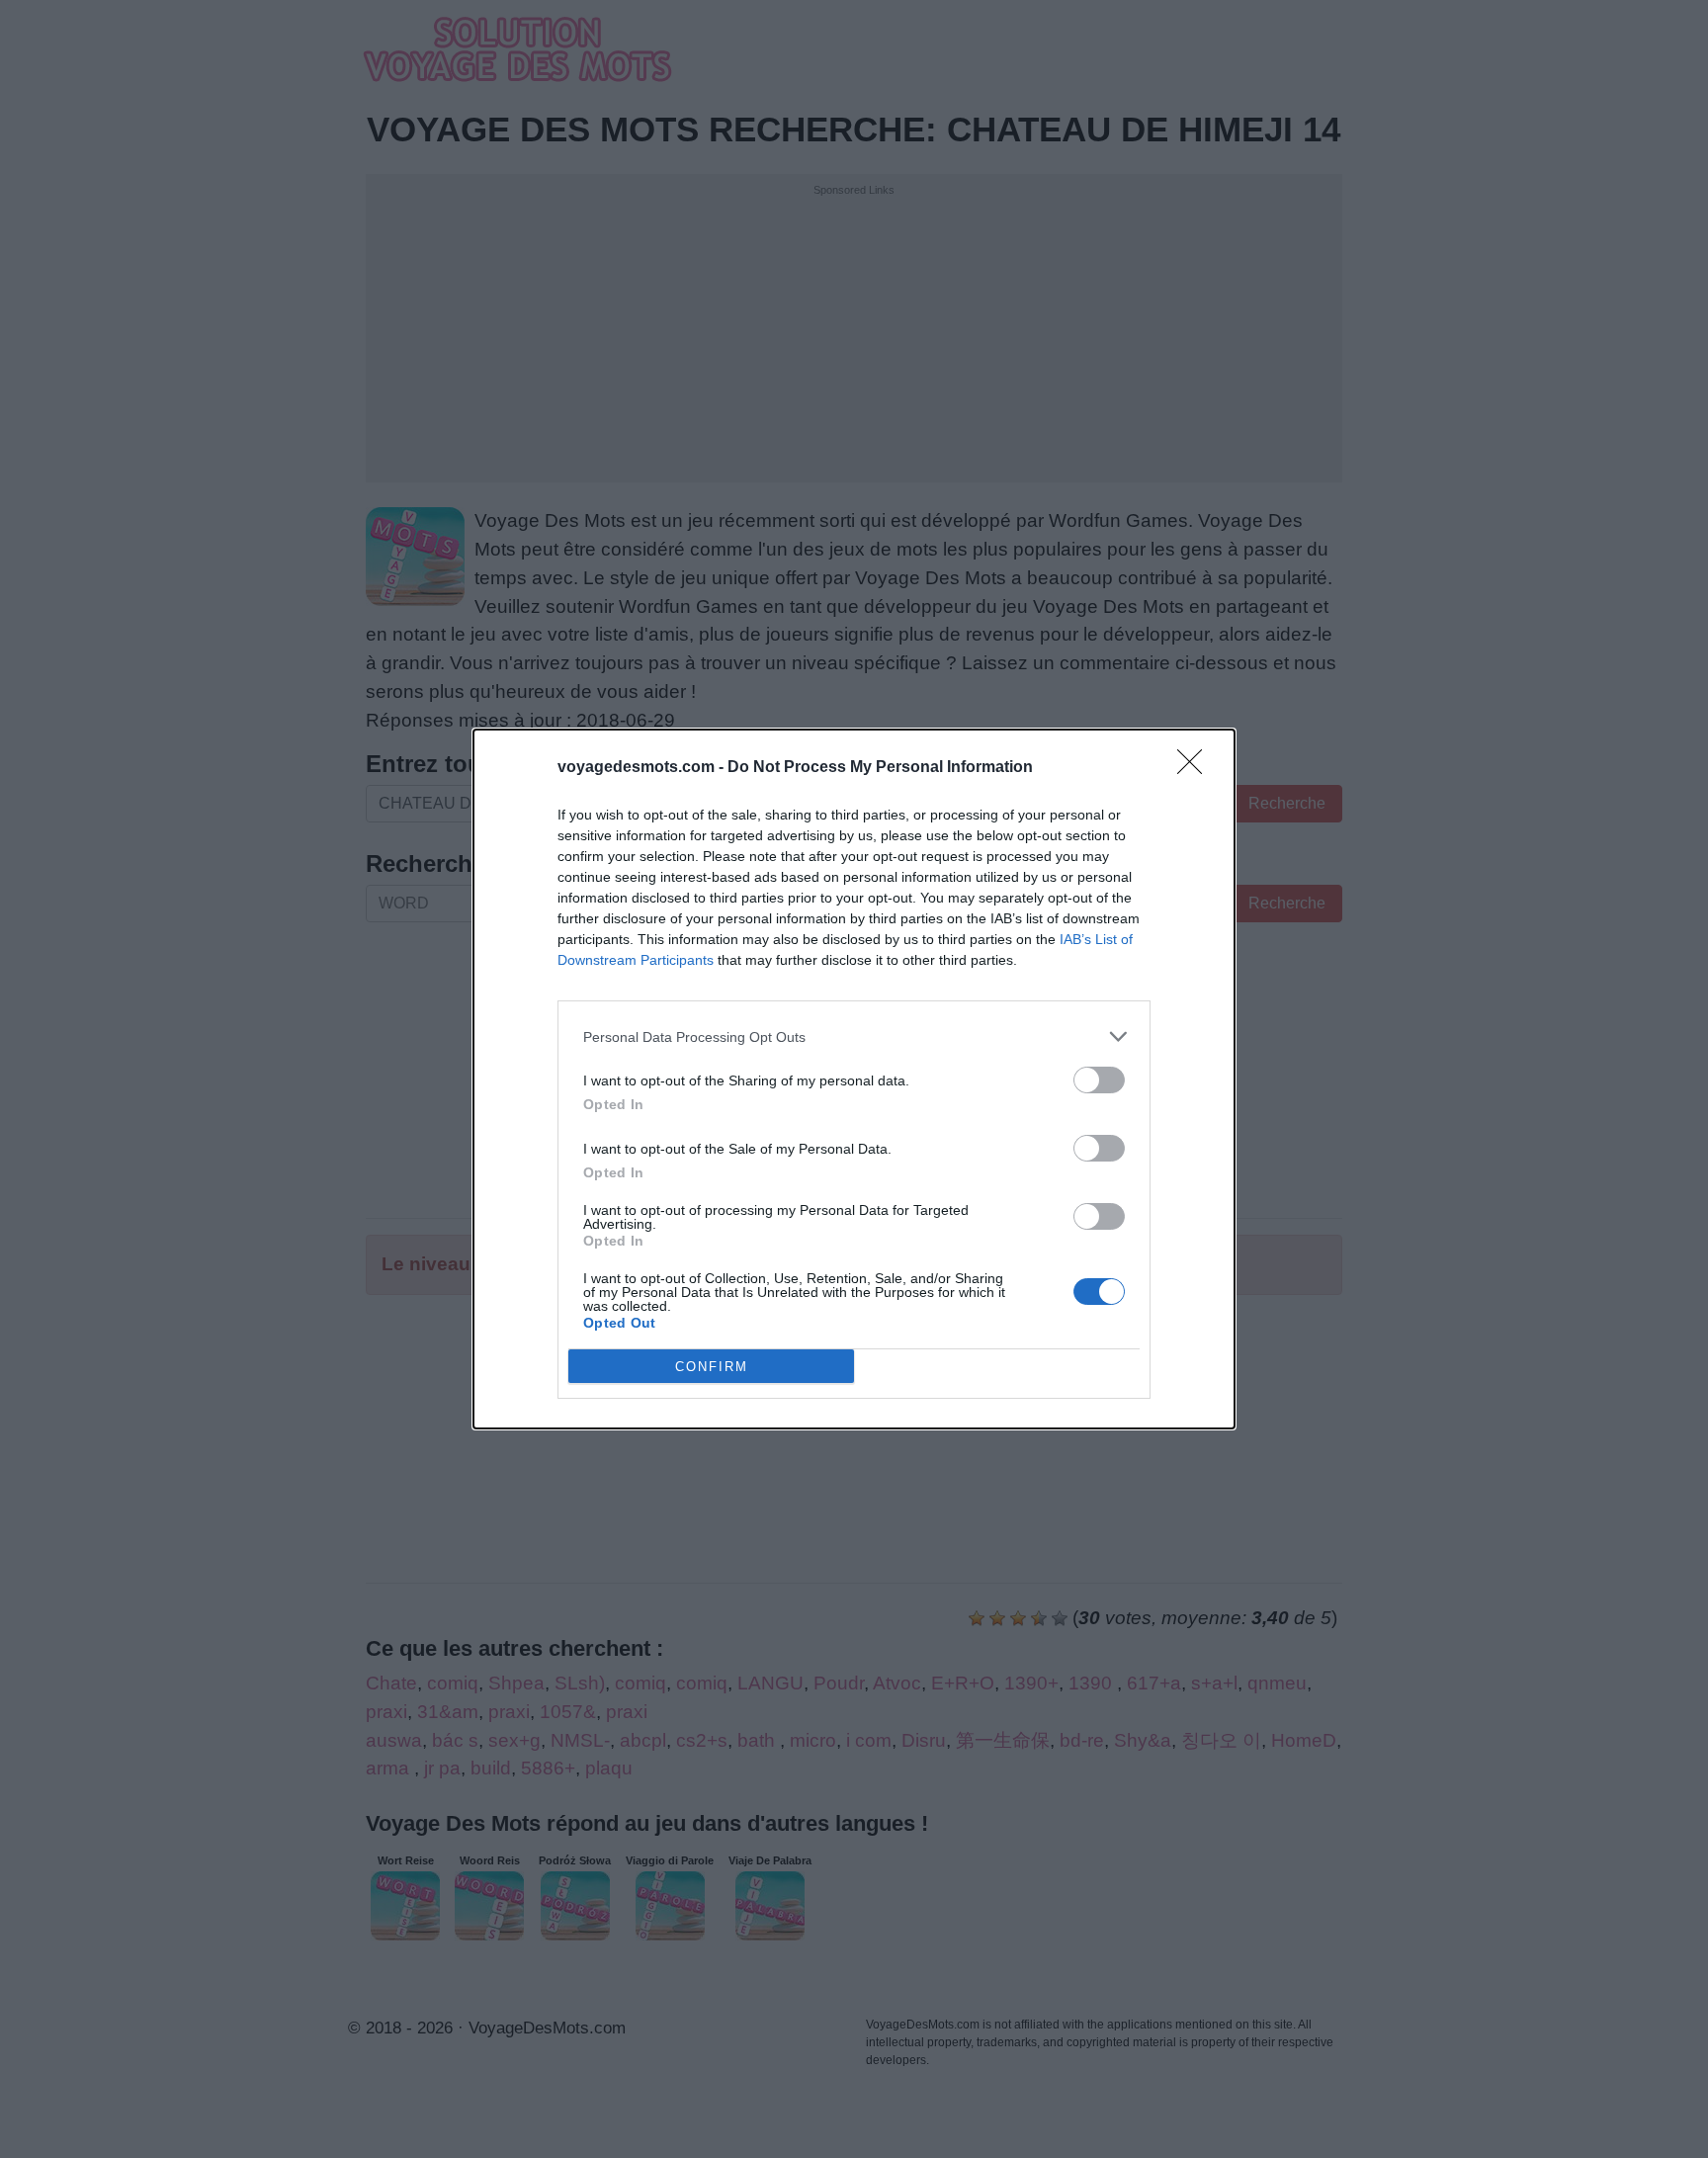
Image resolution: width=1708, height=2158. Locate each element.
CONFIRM (712, 1367)
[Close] (1196, 768)
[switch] (1099, 1080)
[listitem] (854, 1036)
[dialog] (854, 1079)
